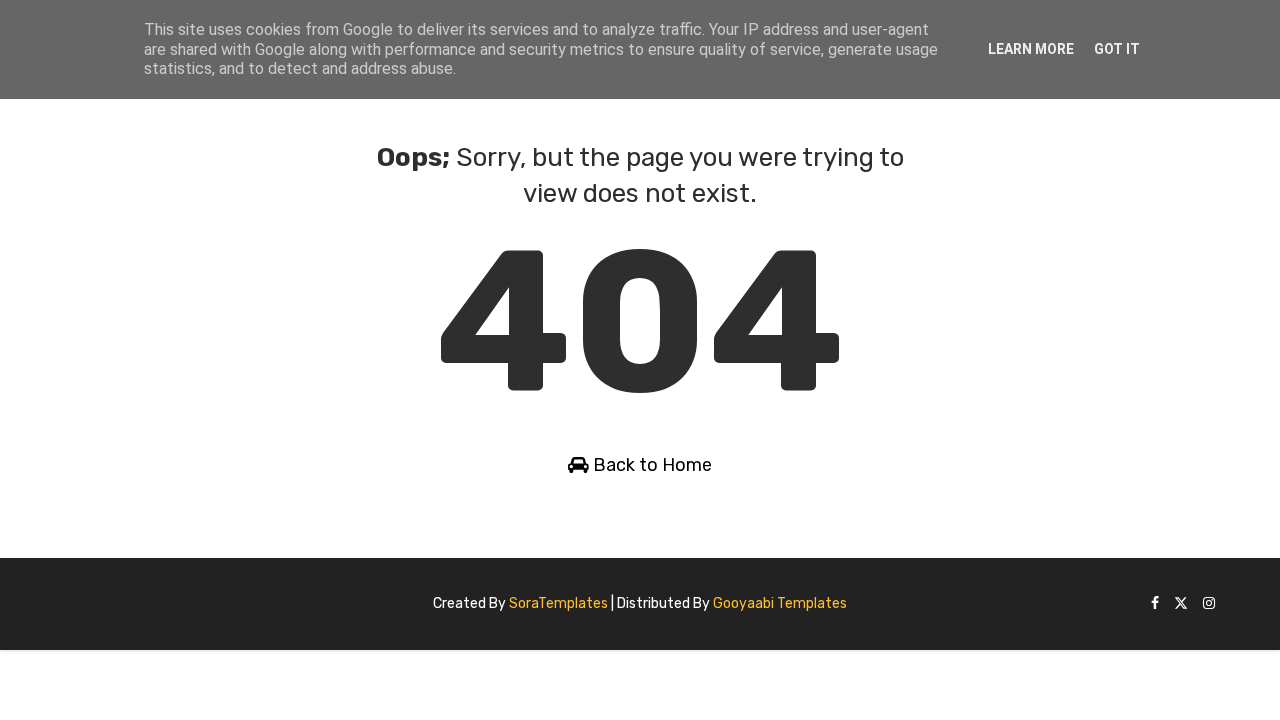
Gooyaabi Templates (780, 603)
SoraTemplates (558, 603)
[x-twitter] (1181, 604)
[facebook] (1155, 604)
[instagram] (1209, 604)
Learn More (1031, 49)
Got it (1117, 49)
